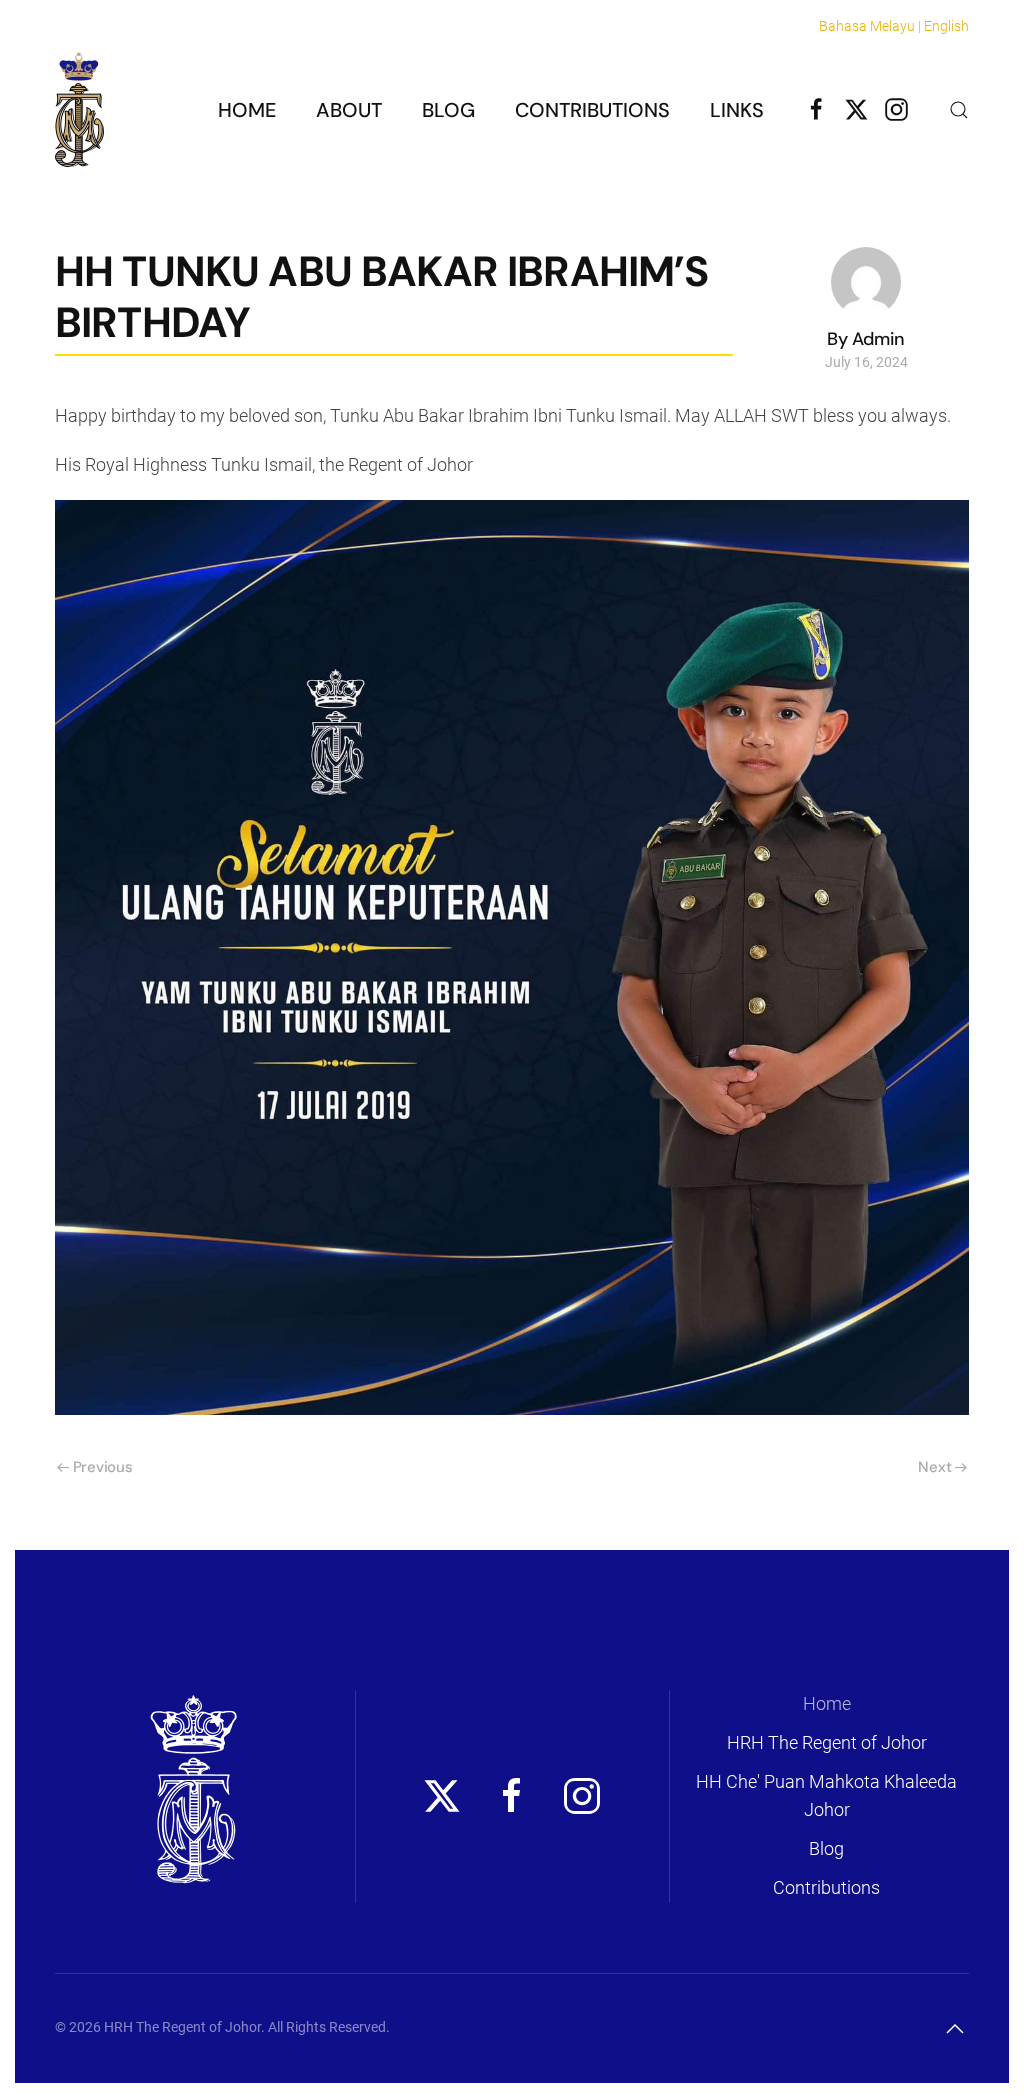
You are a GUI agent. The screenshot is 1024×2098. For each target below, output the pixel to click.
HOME (247, 110)
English (946, 26)
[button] (959, 110)
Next (934, 1467)
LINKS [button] (737, 110)
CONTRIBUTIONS (592, 110)
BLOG (448, 110)
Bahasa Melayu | (870, 26)
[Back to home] (79, 109)
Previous (103, 1467)
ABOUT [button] (349, 110)
